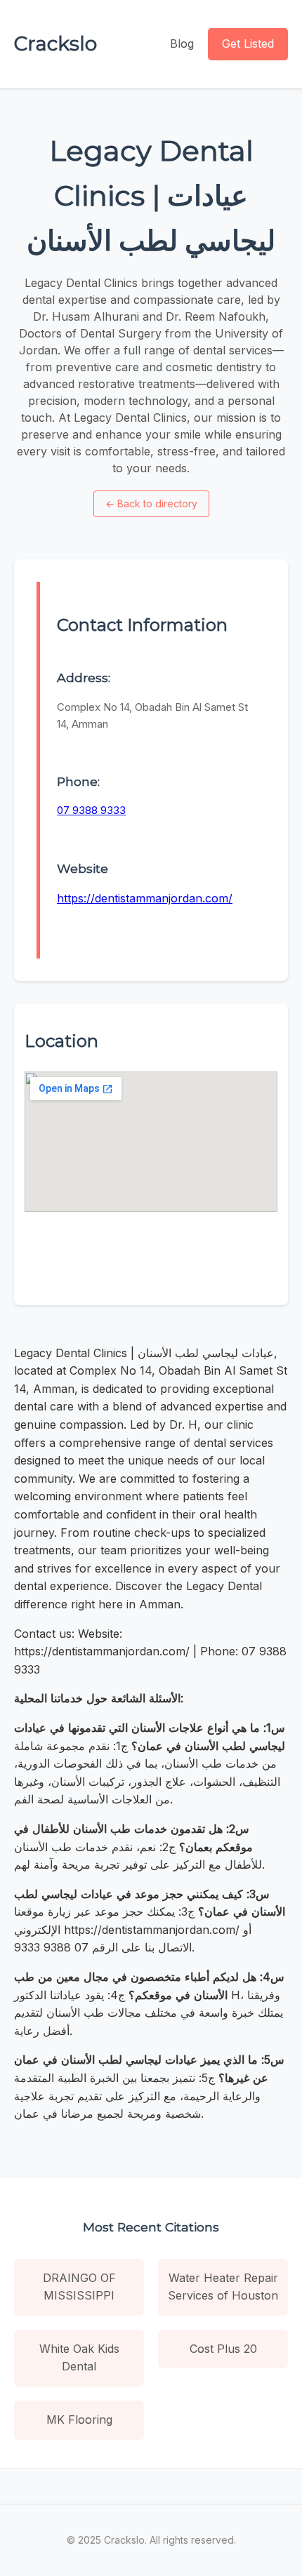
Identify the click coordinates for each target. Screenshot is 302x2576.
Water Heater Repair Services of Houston (223, 2287)
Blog (182, 44)
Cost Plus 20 (223, 2349)
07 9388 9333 (91, 810)
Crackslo (55, 44)
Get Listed (248, 44)
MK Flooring (79, 2420)
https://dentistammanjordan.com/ (145, 898)
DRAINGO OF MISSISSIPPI (79, 2287)
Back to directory (151, 503)
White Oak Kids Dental (79, 2358)
